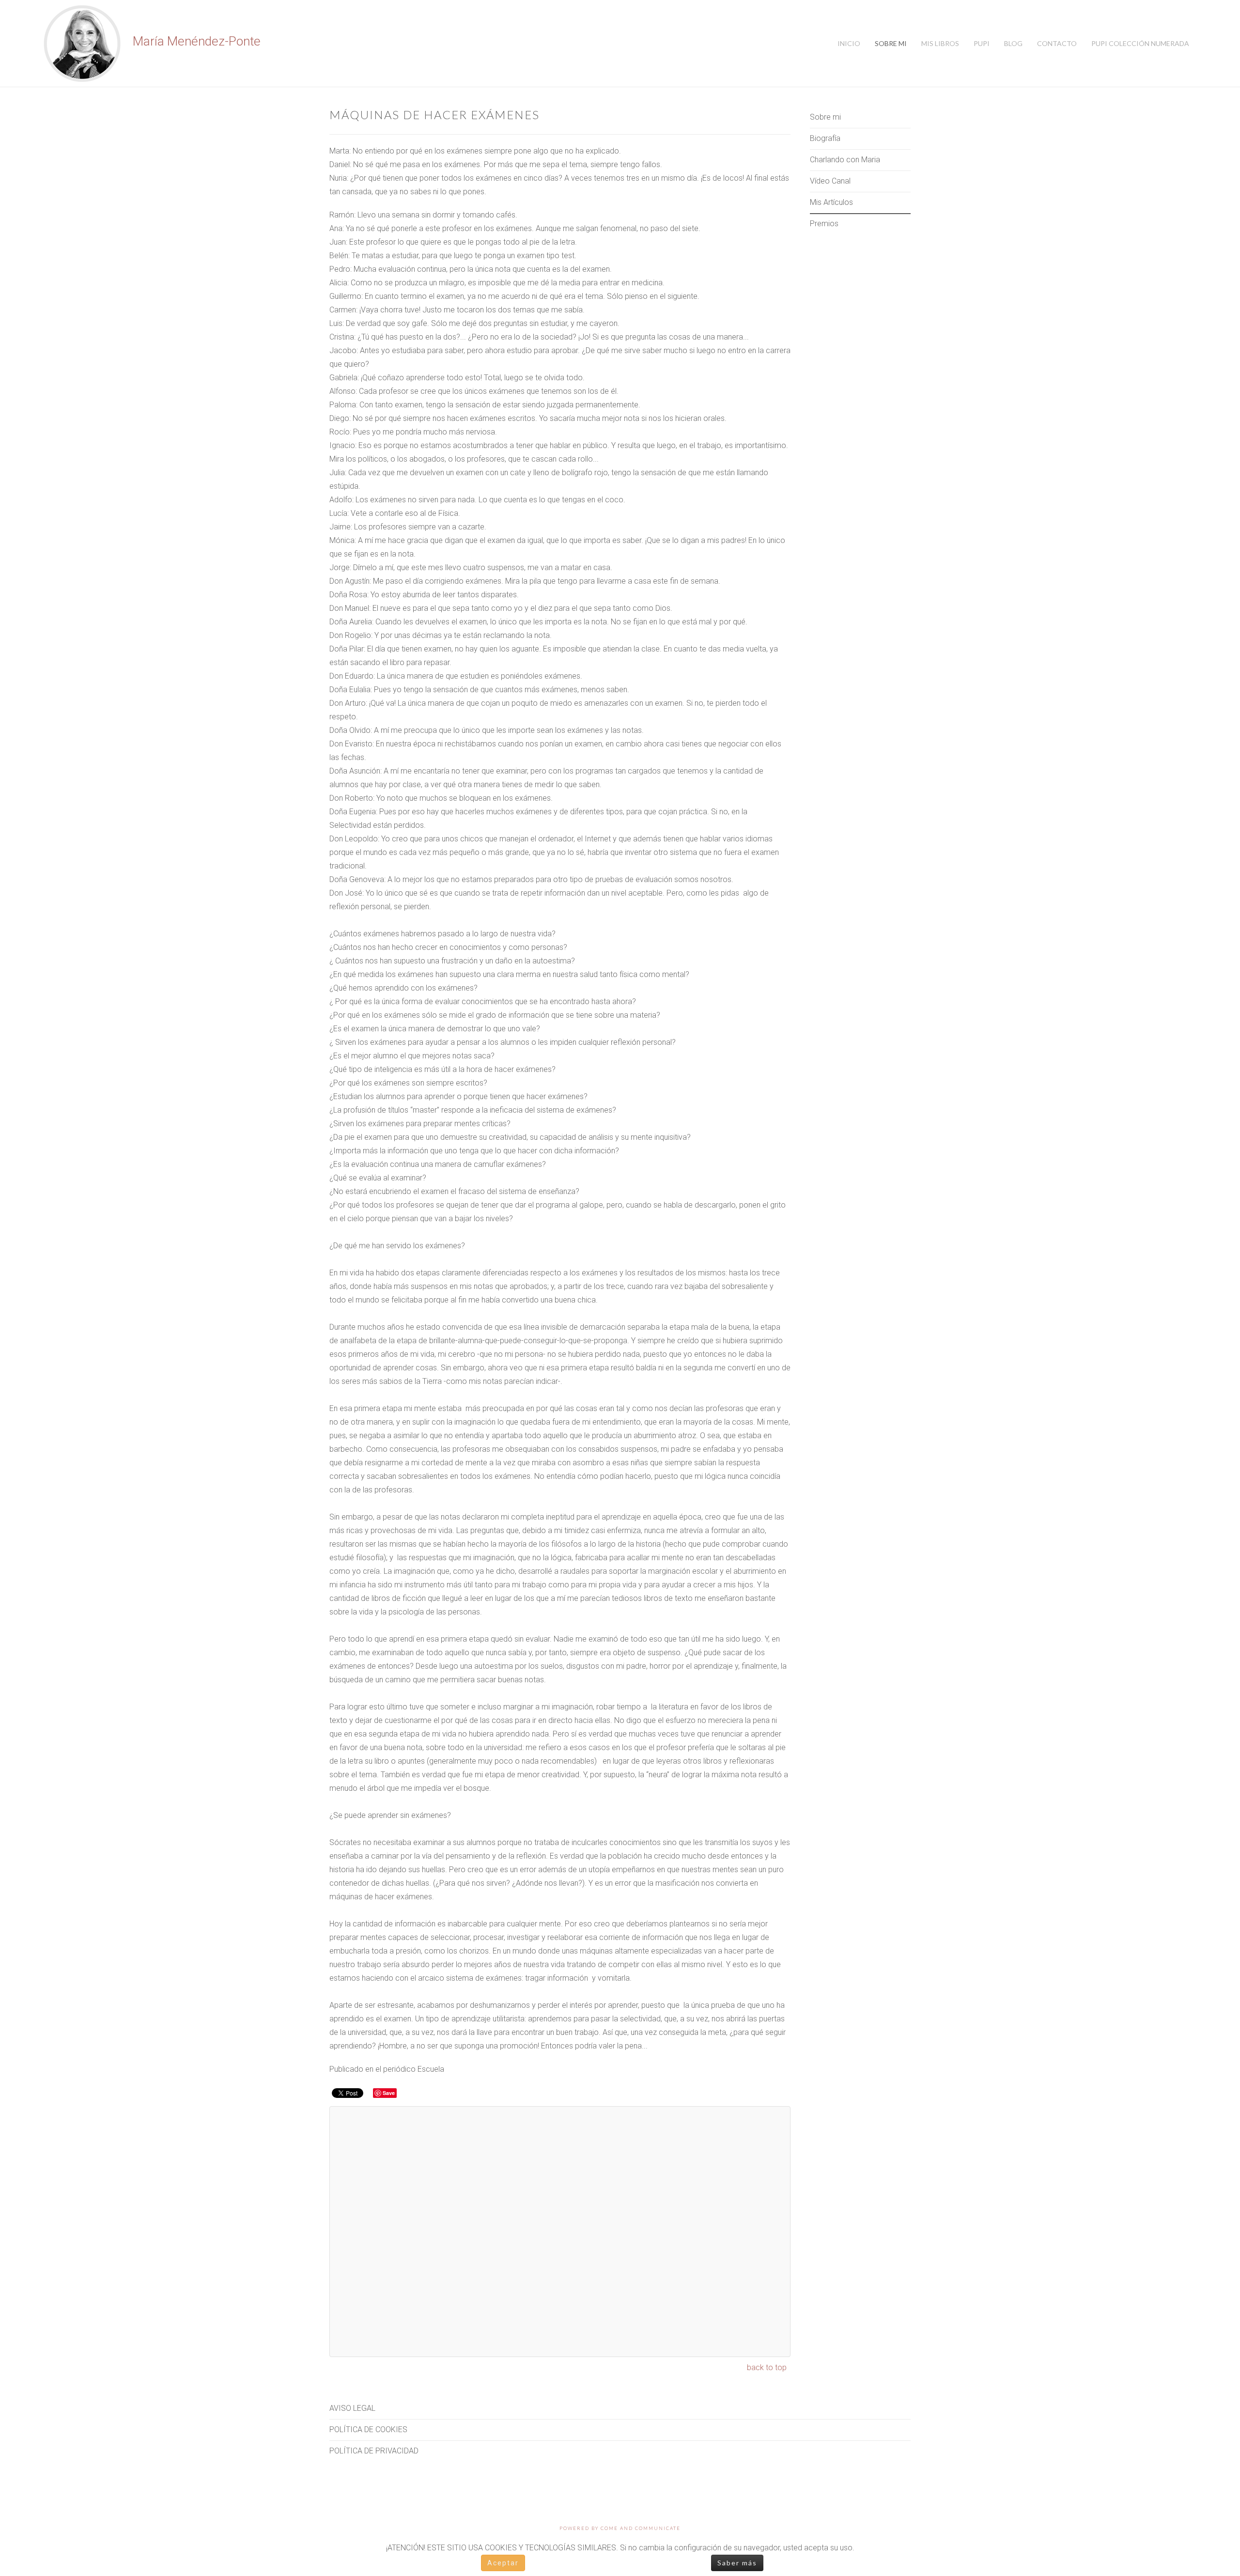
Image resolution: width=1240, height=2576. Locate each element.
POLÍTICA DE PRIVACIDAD (374, 2451)
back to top (767, 2367)
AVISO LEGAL (352, 2408)
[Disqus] (560, 2232)
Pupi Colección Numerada (1140, 43)
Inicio (849, 43)
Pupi (982, 43)
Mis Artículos (831, 202)
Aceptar (503, 2563)
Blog (1013, 43)
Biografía (825, 138)
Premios (824, 224)
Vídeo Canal (830, 181)
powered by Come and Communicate (620, 2528)
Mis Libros (940, 43)
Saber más (737, 2563)
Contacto (1057, 43)
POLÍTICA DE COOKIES (368, 2429)
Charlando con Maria (845, 160)
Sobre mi (891, 43)
